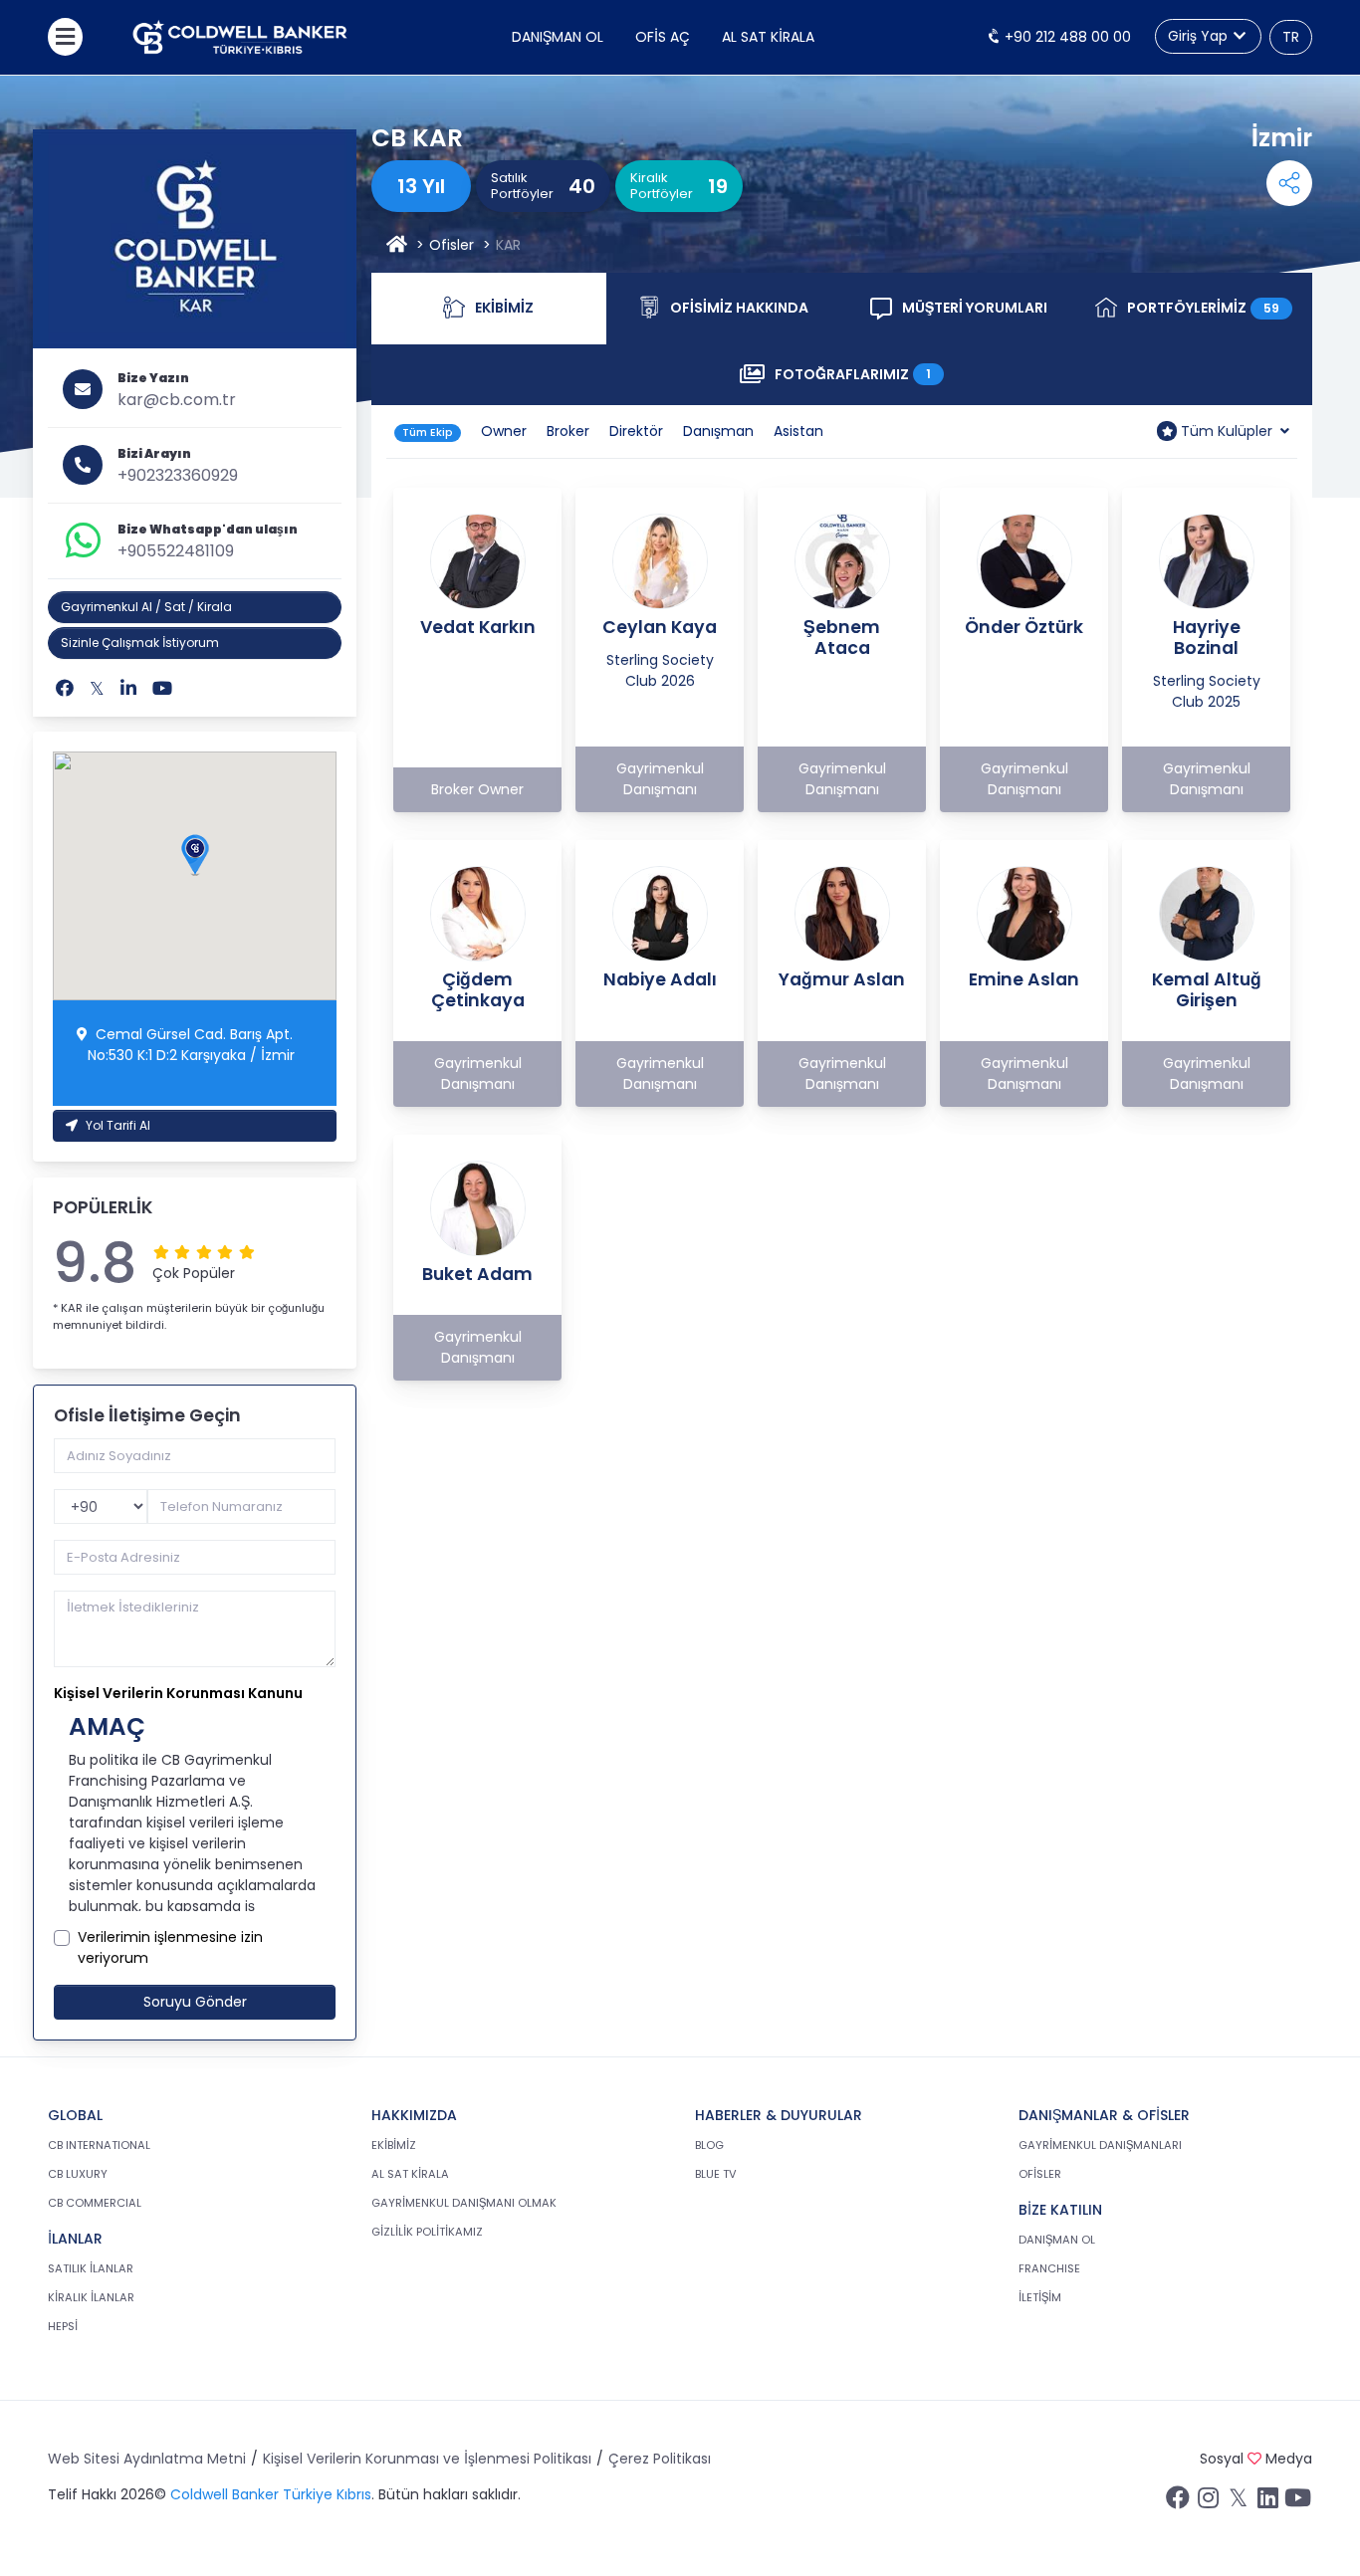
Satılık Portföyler (522, 186)
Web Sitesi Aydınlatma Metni (147, 2459)
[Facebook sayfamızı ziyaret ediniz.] (1178, 2502)
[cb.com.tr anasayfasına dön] (240, 37)
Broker (568, 431)
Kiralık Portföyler (662, 186)
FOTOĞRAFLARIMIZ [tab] (866, 379)
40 (582, 186)
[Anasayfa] (397, 245)
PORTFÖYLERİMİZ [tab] (1212, 313)
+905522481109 (176, 551)
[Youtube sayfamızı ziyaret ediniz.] (1297, 2502)
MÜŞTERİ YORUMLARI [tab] (989, 313)
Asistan (798, 431)
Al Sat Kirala (768, 37)
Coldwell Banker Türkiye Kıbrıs (271, 2494)
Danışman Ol (558, 37)
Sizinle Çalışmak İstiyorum (140, 643)
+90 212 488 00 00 (1066, 37)
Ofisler (452, 245)
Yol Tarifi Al (118, 1125)
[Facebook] (65, 688)
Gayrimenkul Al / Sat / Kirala (146, 607)
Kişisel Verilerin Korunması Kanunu (178, 1693)
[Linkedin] (128, 688)
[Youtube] (162, 688)
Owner (504, 431)
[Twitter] (97, 688)
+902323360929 (178, 475)
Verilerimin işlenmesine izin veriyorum (170, 1947)
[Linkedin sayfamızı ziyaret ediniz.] (1267, 2502)
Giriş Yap (1200, 36)
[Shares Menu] (1289, 183)
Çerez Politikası (660, 2459)
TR (1291, 37)
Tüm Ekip (428, 432)
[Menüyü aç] (65, 37)
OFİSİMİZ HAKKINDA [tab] (755, 313)
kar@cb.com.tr (177, 400)
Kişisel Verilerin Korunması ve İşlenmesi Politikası (427, 2459)
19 (718, 186)
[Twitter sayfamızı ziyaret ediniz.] (1238, 2502)
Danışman (718, 431)
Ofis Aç (663, 37)
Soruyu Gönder (195, 2002)
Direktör (636, 431)
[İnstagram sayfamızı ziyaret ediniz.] (1208, 2502)
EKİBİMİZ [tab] (511, 313)
